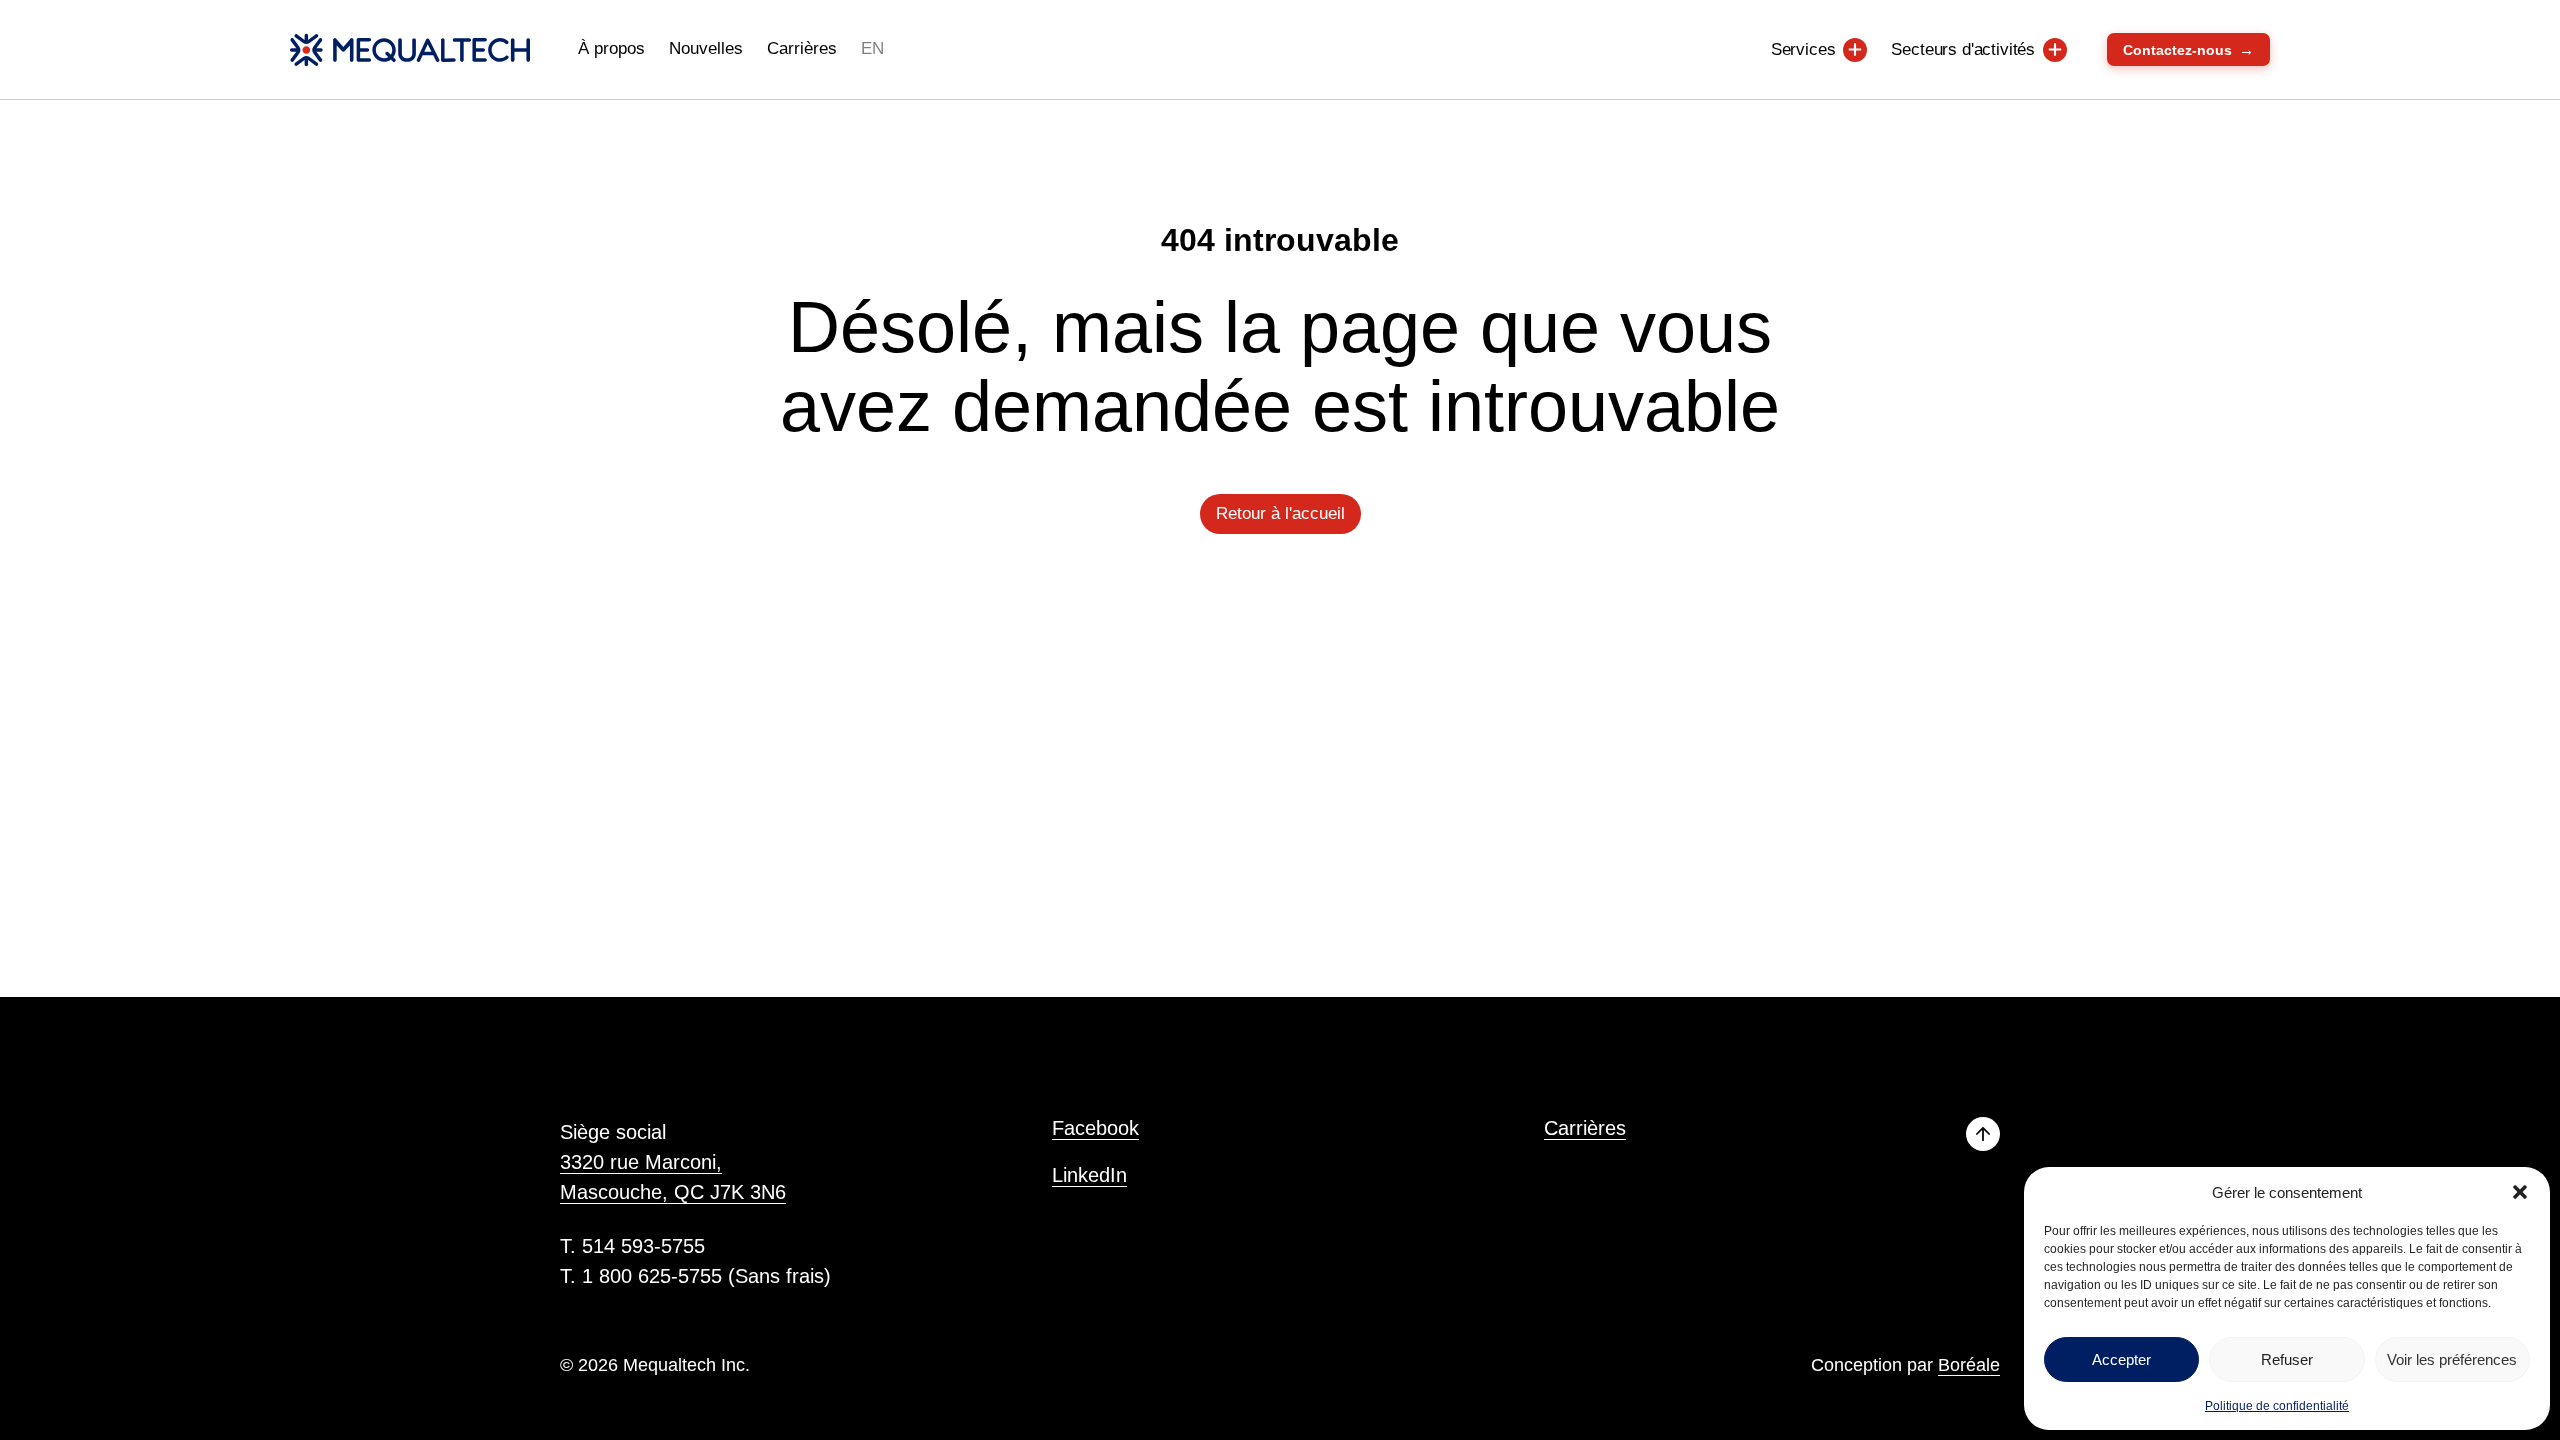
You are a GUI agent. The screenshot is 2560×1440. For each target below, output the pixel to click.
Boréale (1969, 1365)
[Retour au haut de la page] (1983, 1134)
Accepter (2121, 1359)
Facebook (1095, 1128)
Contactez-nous (2188, 49)
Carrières (802, 48)
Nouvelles (706, 48)
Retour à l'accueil (1280, 513)
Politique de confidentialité (2277, 1406)
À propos (611, 48)
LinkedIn (1089, 1175)
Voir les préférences (2452, 1359)
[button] (2520, 1192)
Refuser (2287, 1359)
